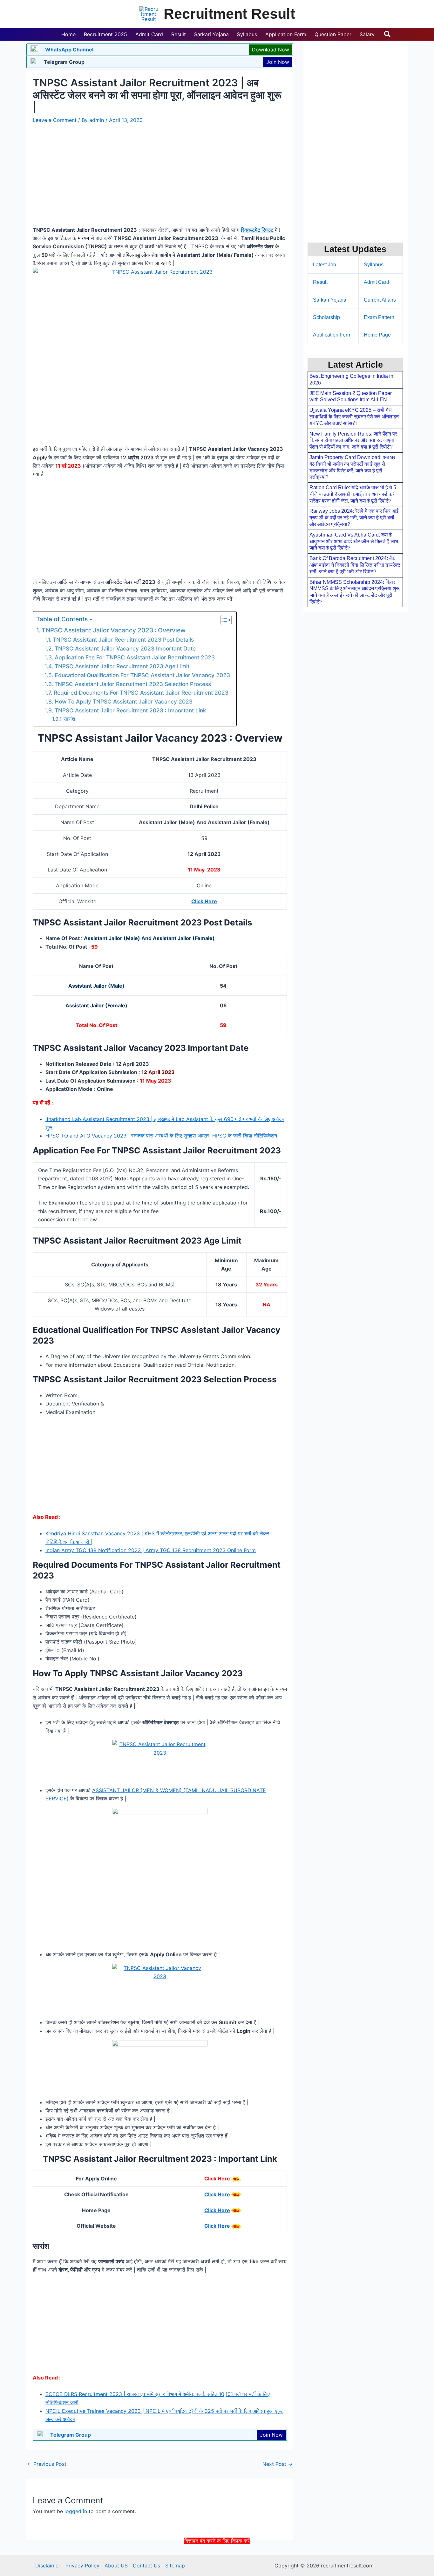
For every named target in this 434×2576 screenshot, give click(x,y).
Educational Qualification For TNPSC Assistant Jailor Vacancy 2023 (142, 675)
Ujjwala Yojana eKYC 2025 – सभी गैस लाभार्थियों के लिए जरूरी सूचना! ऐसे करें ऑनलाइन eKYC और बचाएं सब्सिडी (354, 417)
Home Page (377, 335)
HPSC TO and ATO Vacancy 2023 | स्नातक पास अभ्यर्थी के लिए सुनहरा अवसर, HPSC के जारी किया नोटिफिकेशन (161, 1136)
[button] (388, 34)
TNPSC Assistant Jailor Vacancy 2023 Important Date (125, 648)
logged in (76, 2511)
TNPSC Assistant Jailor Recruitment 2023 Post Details (123, 640)
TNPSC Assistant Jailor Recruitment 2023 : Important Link (130, 710)
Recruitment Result (229, 14)
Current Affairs (380, 300)
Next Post (278, 2464)
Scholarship (326, 317)
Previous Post (47, 2464)
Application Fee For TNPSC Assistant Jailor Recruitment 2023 (135, 657)
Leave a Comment (55, 120)
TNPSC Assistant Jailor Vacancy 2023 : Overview (114, 630)
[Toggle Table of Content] (223, 620)
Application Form (332, 335)
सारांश (69, 719)
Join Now (278, 62)
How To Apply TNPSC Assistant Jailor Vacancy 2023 (123, 701)
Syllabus (374, 265)
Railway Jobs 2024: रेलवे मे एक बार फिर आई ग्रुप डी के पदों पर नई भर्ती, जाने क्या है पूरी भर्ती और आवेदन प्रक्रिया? (354, 518)
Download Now (271, 50)
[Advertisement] (217, 2559)
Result (320, 282)
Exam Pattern (379, 317)
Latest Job (325, 265)
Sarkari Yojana (330, 300)
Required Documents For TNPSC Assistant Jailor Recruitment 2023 (141, 693)
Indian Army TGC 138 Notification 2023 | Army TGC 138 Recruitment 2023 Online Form (151, 1550)
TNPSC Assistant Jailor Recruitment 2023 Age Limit (122, 666)
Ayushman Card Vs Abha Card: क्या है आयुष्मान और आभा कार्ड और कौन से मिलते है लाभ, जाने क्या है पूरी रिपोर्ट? (354, 541)
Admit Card (376, 282)
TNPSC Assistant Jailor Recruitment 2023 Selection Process (132, 684)
